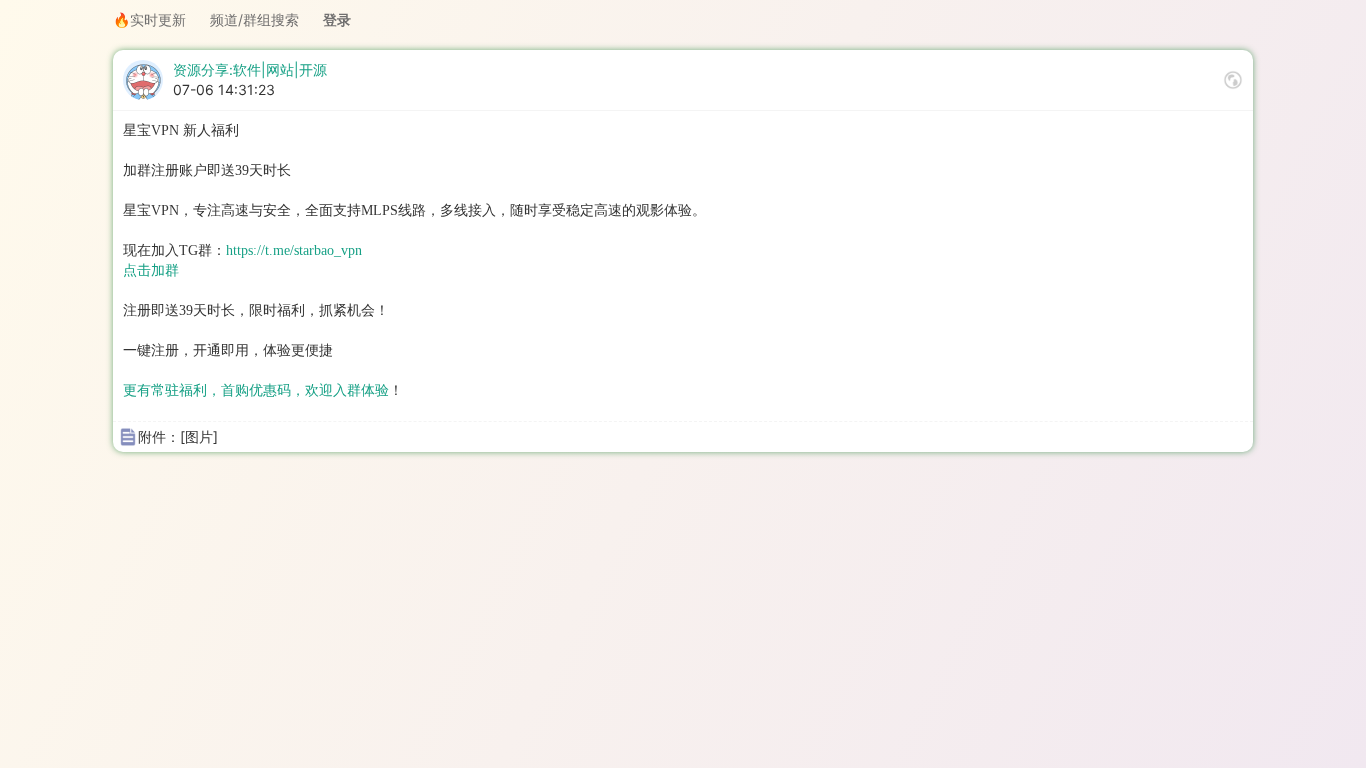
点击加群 (151, 270)
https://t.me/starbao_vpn (294, 250)
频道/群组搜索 (254, 19)
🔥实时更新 (149, 19)
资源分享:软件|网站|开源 (250, 69)
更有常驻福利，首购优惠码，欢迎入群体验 (256, 390)
